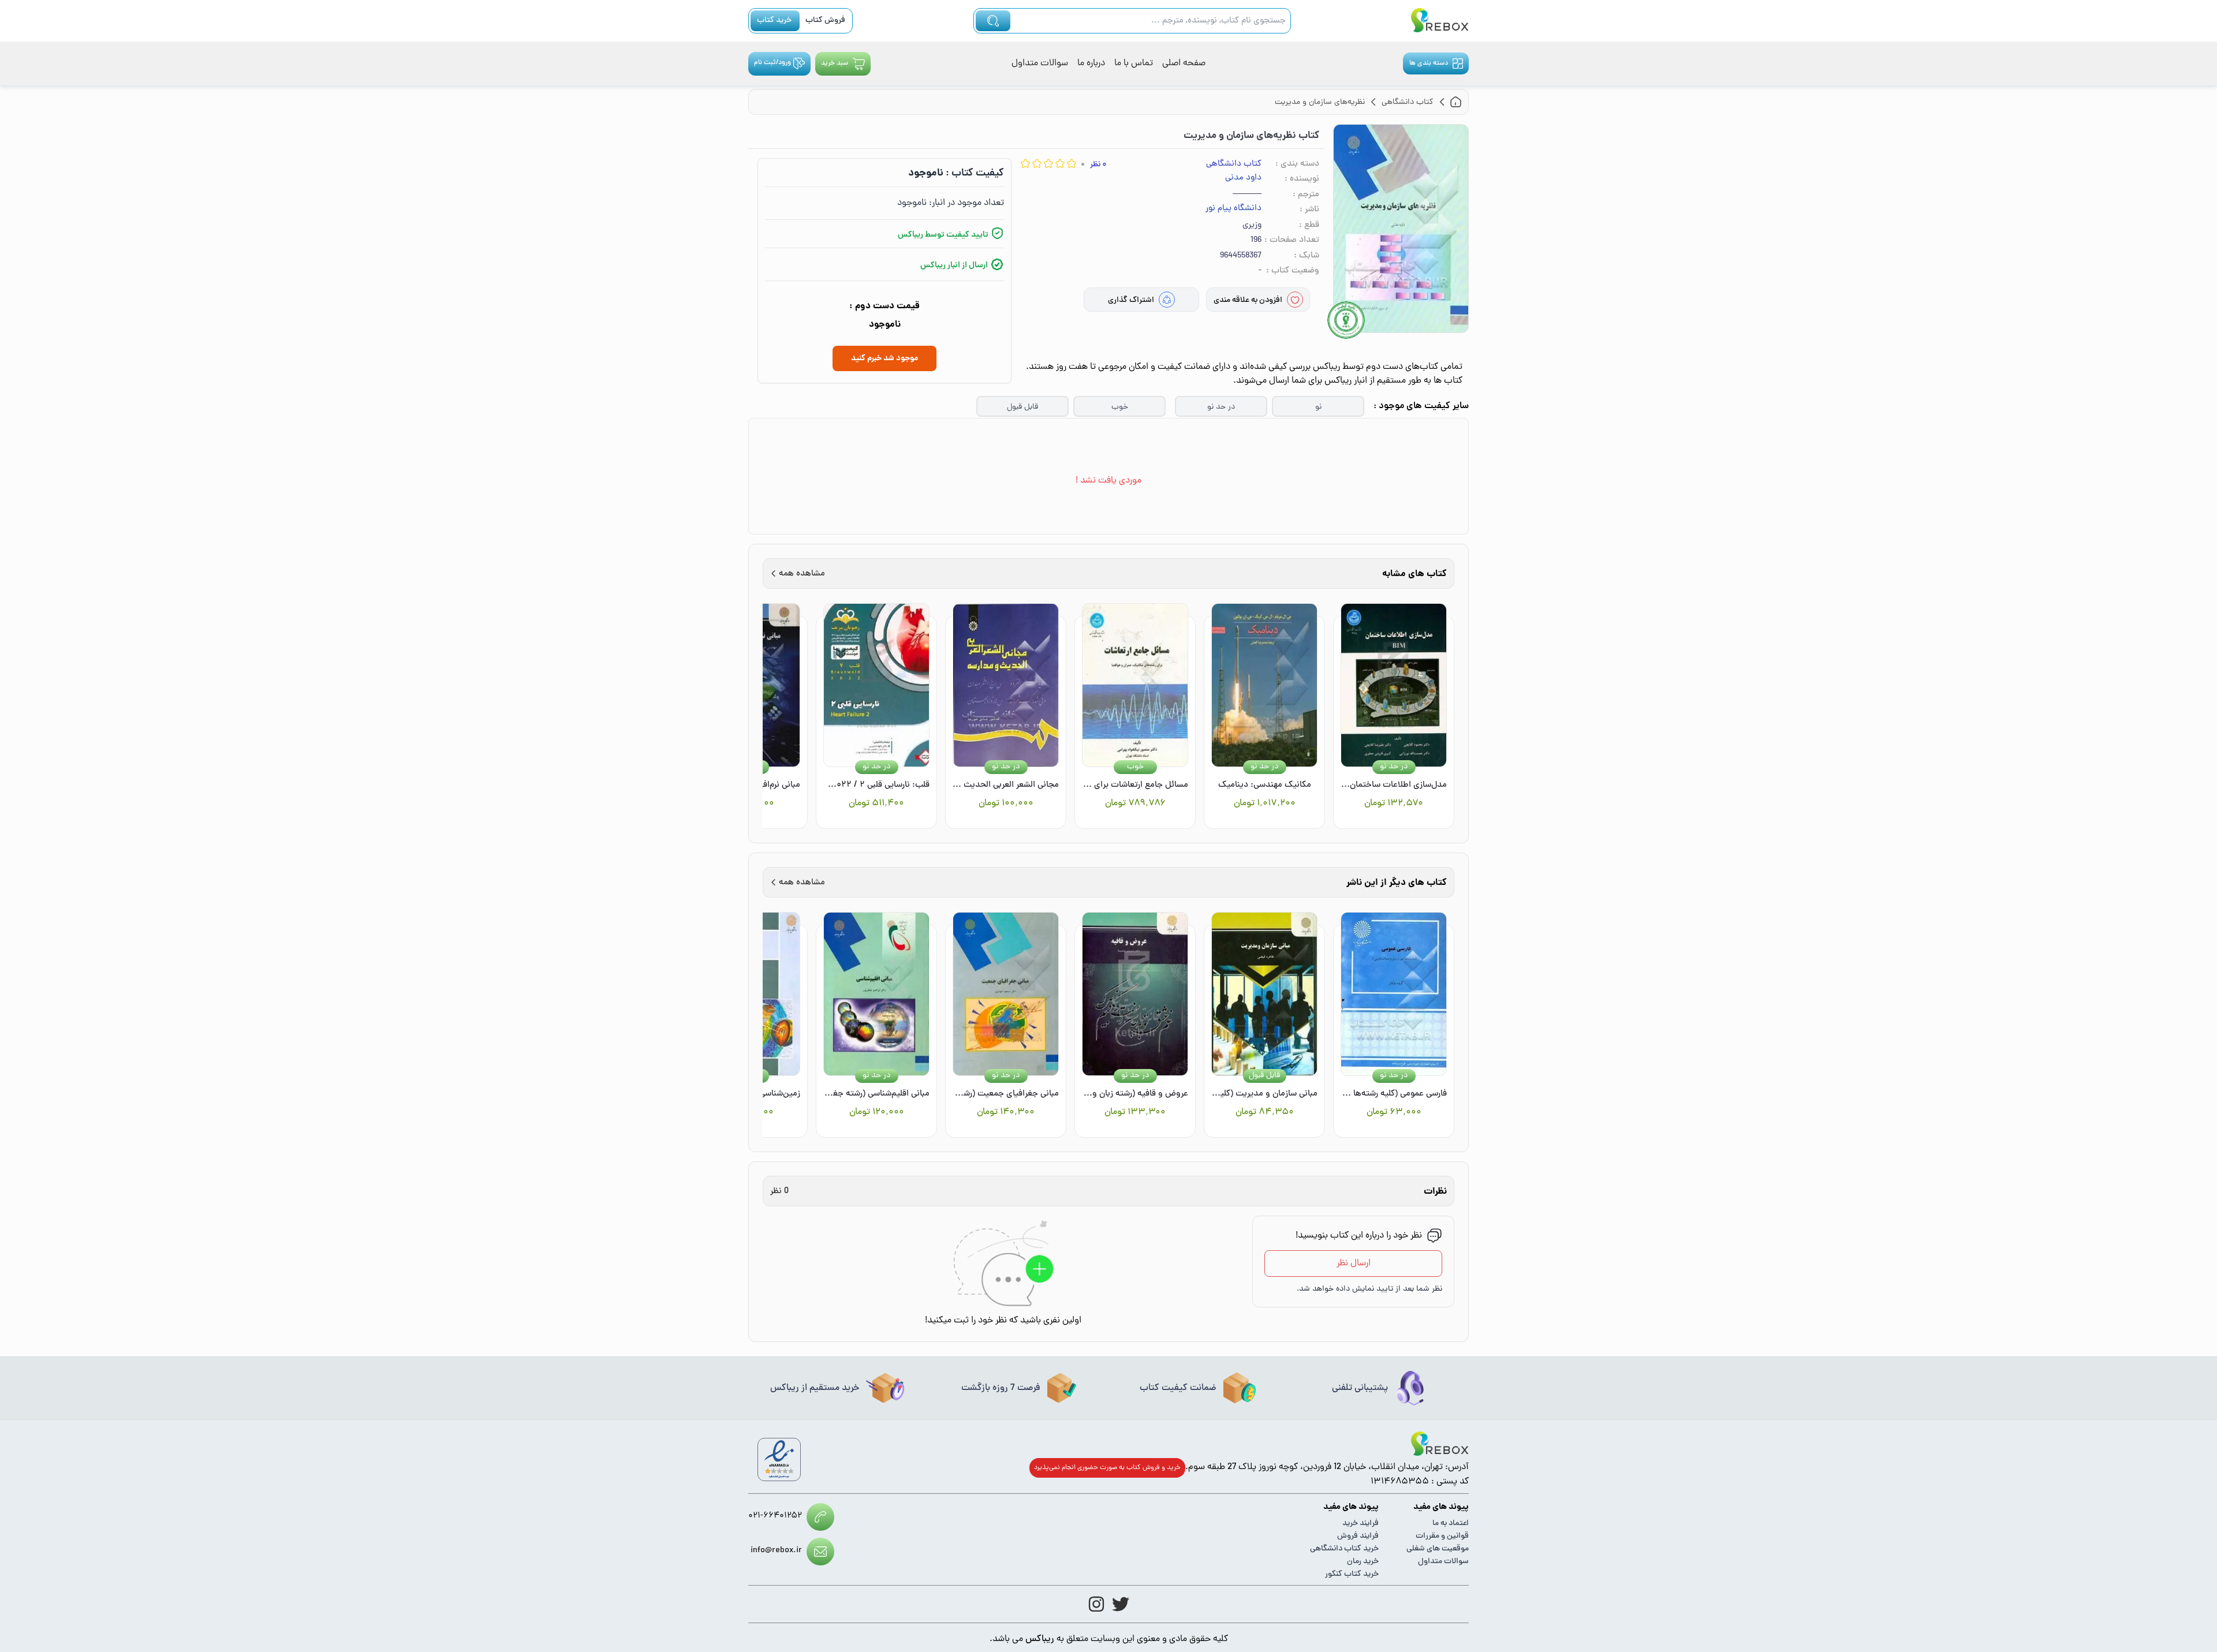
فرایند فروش (1358, 1536)
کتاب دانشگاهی (1234, 164)
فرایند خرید (1361, 1524)
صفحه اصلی (1184, 63)
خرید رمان (1363, 1562)
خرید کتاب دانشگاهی (1344, 1549)
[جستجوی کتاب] (993, 21)
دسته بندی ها (1429, 63)
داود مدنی (1243, 178)
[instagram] (1096, 1604)
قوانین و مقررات (1442, 1536)
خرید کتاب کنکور (1352, 1574)
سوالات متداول (1040, 63)
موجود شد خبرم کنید (884, 358)
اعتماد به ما (1451, 1524)
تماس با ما (1134, 63)
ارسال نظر (1354, 1264)
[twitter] (1121, 1604)
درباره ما (1091, 63)
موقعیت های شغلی (1438, 1549)
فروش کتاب (825, 20)
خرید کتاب (774, 20)
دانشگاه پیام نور (1233, 209)
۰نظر (1098, 165)
